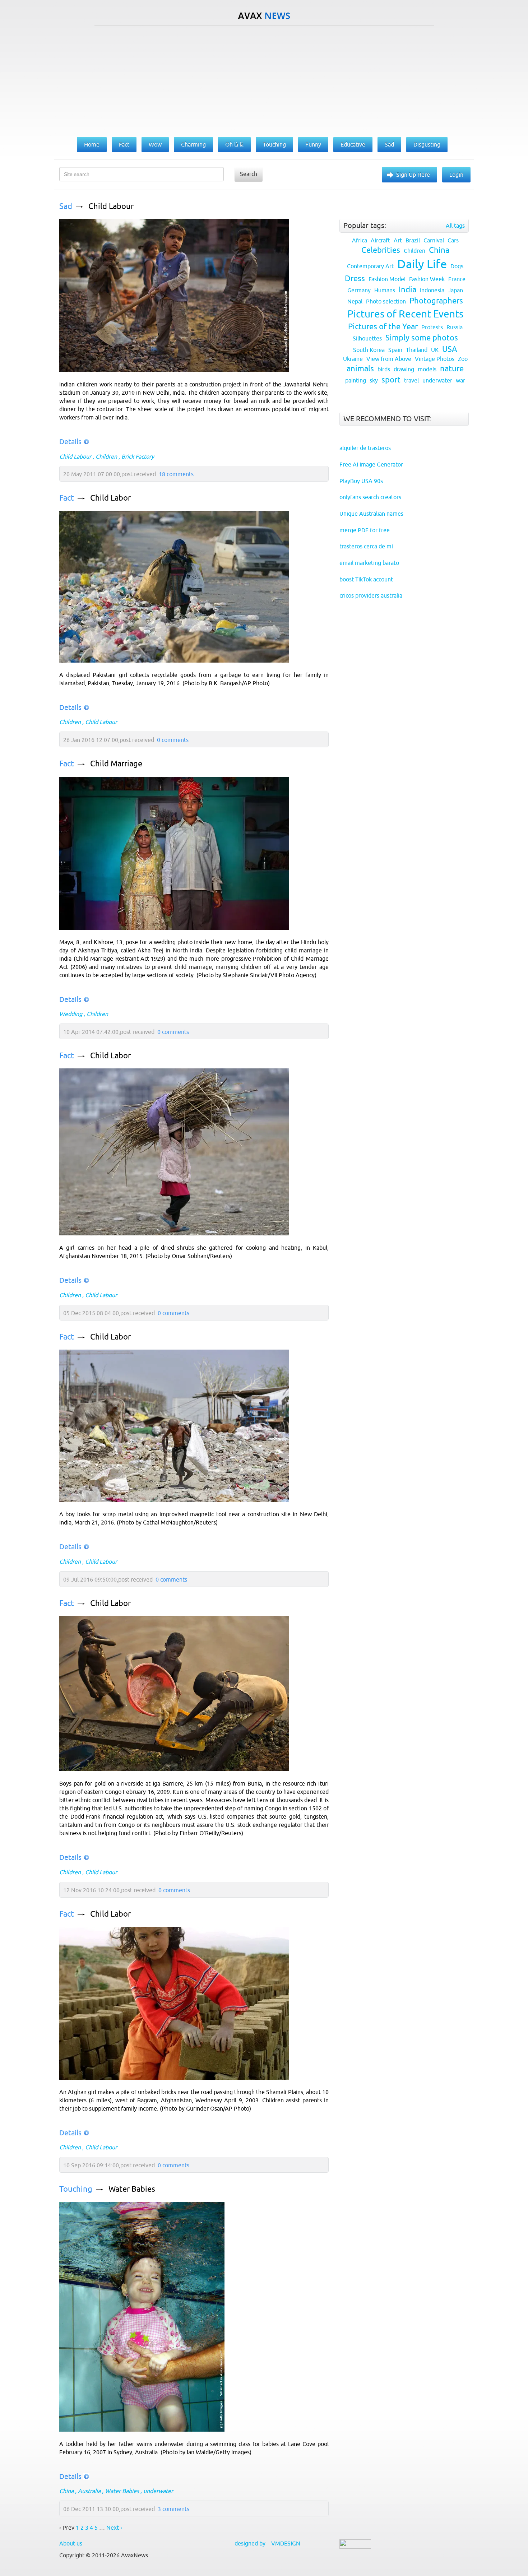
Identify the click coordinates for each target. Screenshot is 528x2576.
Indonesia (432, 290)
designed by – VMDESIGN (267, 2543)
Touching (76, 2189)
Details (70, 442)
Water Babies (132, 2189)
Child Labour (111, 206)
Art (398, 240)
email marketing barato (369, 563)
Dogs (457, 266)
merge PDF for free (365, 530)
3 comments (173, 2509)
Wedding (71, 1014)
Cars (453, 240)
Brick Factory (138, 456)
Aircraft (380, 240)
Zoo (463, 359)
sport (391, 380)
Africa (360, 240)
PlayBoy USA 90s (361, 481)
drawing (404, 369)
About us (71, 2543)
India (407, 290)
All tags (455, 226)
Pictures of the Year (383, 327)
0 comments (173, 740)
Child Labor (110, 498)
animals (360, 369)
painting (356, 380)
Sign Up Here (413, 175)
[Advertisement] (264, 79)
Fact (67, 498)
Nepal (355, 301)
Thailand (417, 350)
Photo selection (386, 301)
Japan (455, 290)
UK (435, 350)
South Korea (369, 350)
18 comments (176, 474)
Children (106, 456)
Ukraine (353, 359)
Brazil (413, 240)
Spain (395, 350)
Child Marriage (116, 764)
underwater (158, 2491)
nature (452, 369)
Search (249, 174)
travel (411, 380)
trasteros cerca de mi (366, 546)
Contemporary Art (370, 266)
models (427, 369)
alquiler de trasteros (365, 448)
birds (384, 369)
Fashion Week (427, 279)
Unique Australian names (371, 514)
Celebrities (381, 250)
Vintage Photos (435, 359)
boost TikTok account (366, 579)
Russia (455, 327)
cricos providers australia (371, 595)
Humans (385, 290)
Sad (66, 206)
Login (456, 175)
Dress (355, 279)
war (460, 380)
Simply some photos (422, 338)
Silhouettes (367, 338)
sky (374, 380)
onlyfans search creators (370, 497)
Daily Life (422, 264)
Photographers (436, 301)
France (457, 279)
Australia (89, 2491)
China (66, 2491)
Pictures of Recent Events (405, 314)
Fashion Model (387, 279)
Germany (359, 290)
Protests (432, 327)
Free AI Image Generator (371, 464)
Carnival (434, 240)
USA (450, 349)
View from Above (389, 359)
